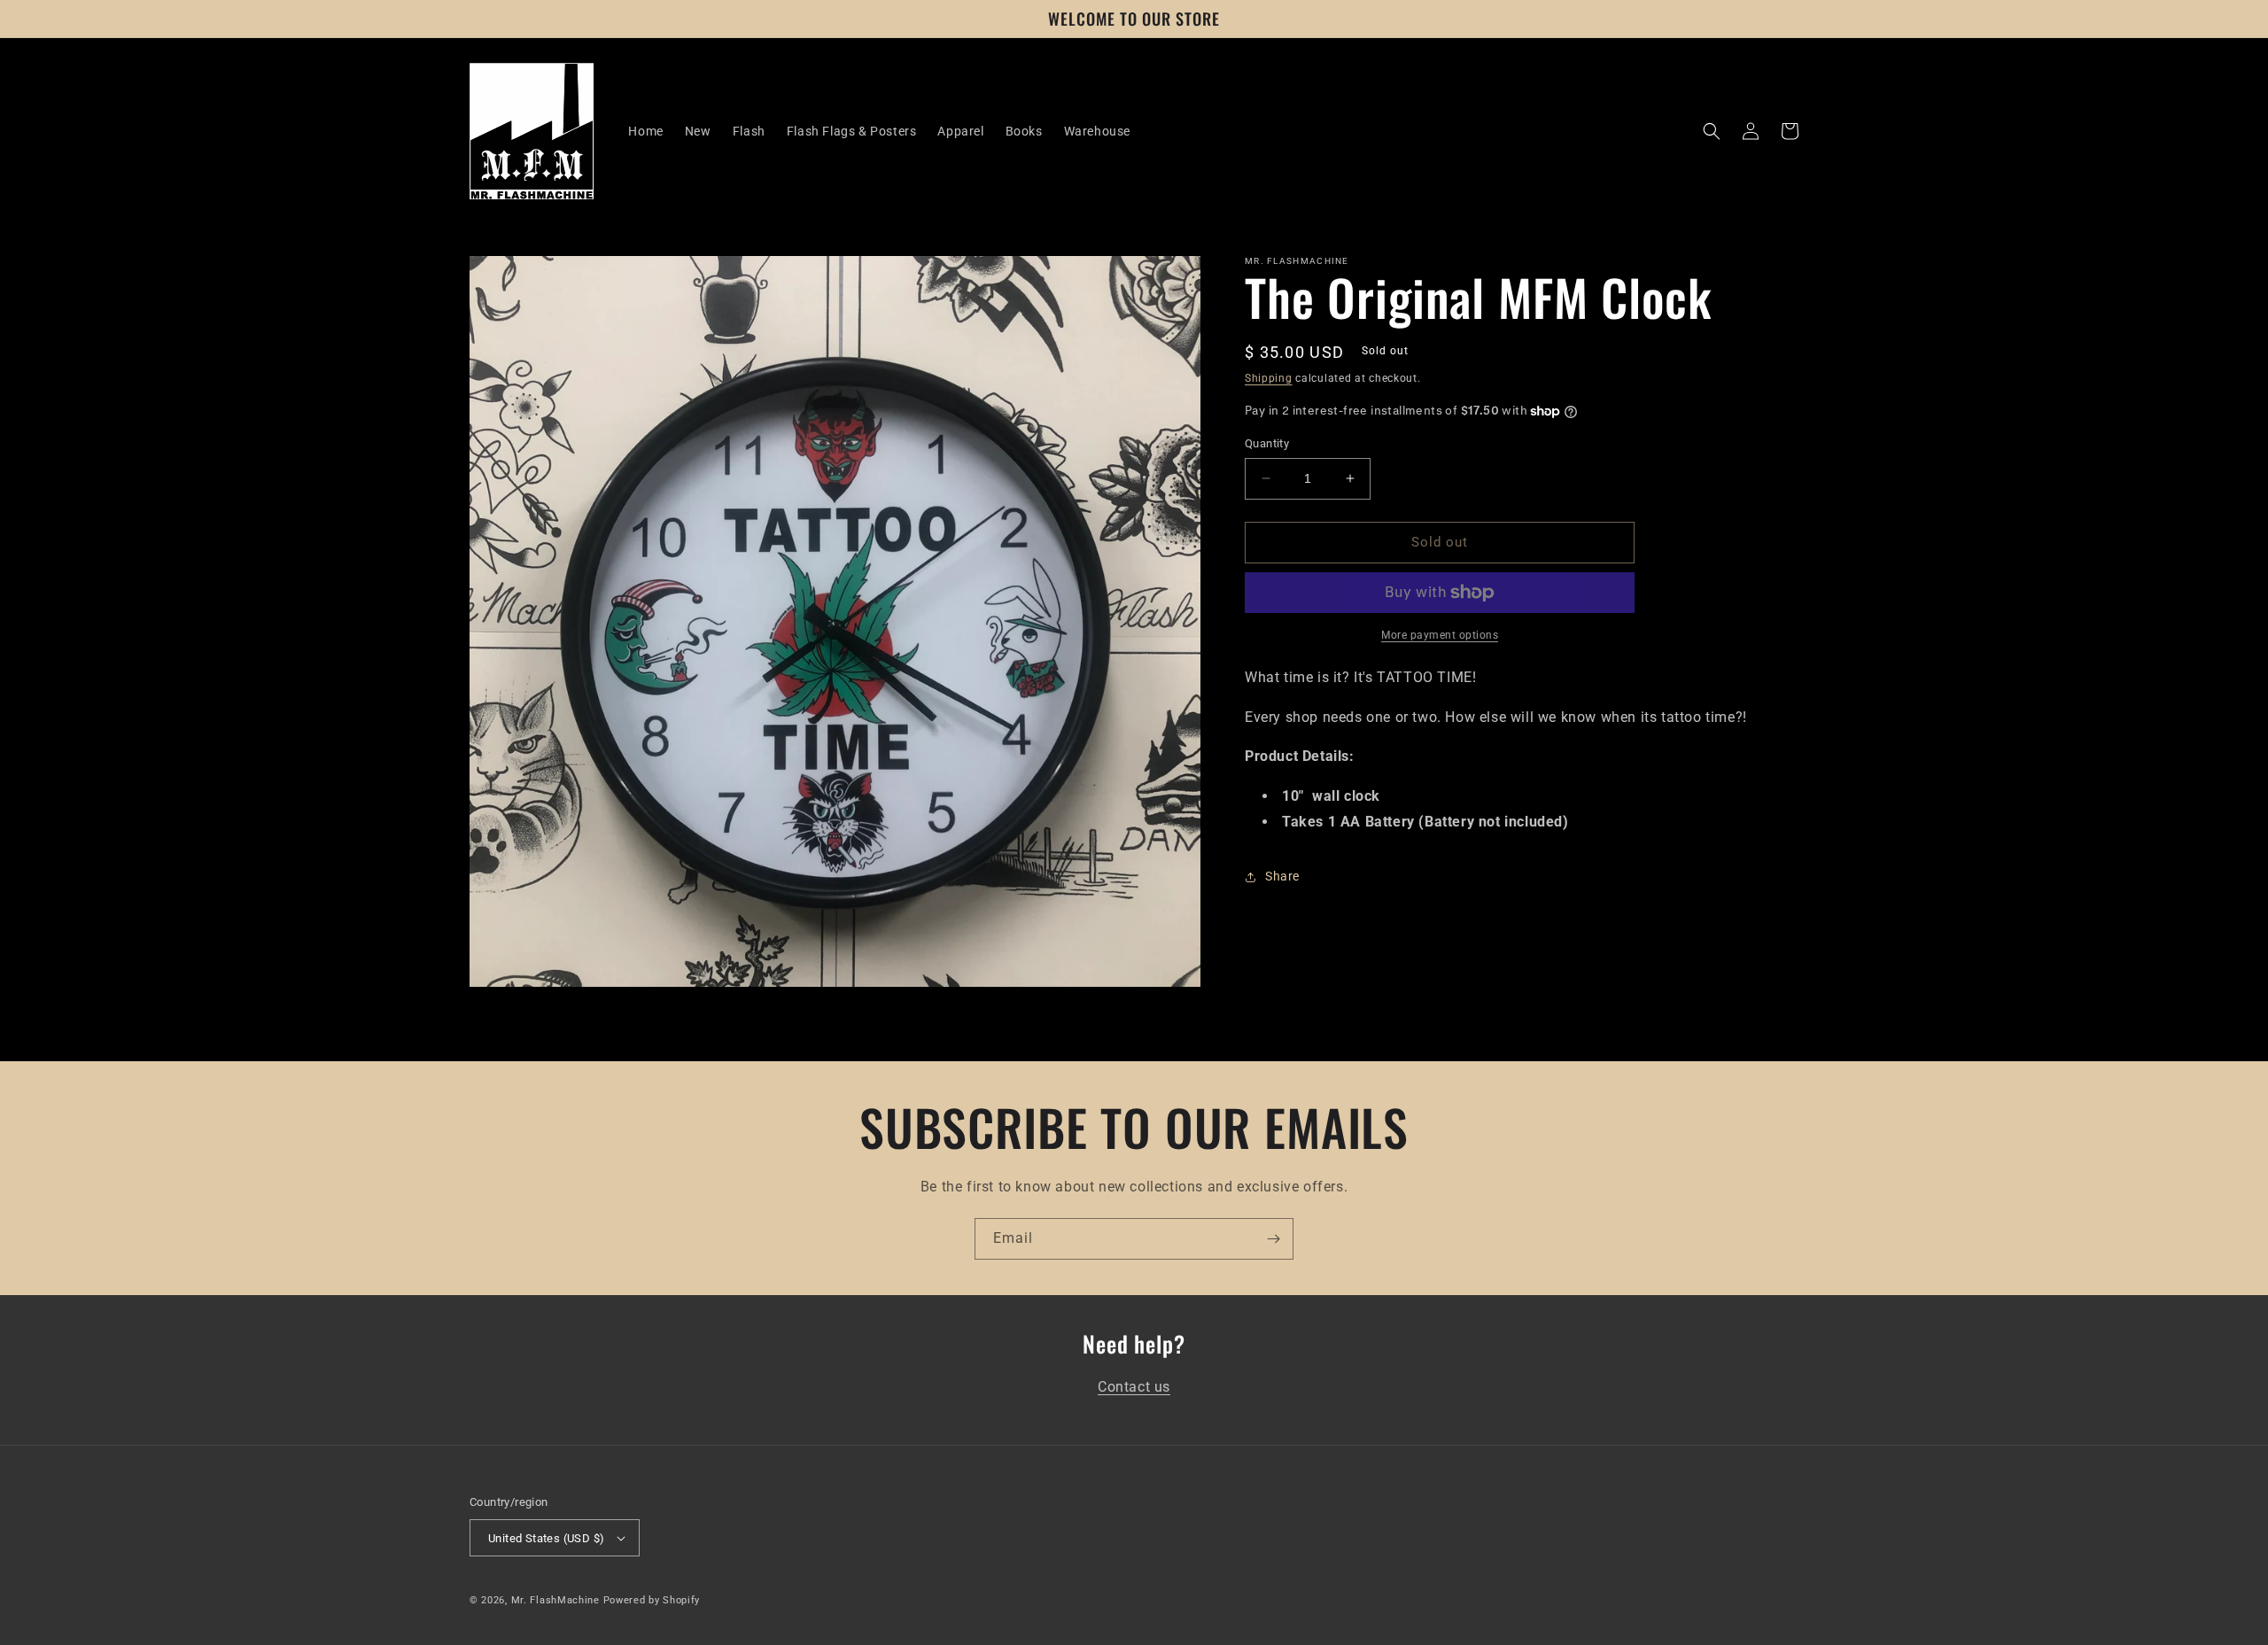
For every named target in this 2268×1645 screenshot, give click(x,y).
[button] (1712, 131)
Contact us (1134, 1387)
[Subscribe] (1273, 1239)
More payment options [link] (1440, 635)
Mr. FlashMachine (555, 1600)
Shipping (1269, 378)
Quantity (1267, 443)
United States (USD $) (546, 1538)
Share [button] (1282, 876)
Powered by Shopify (652, 1600)
